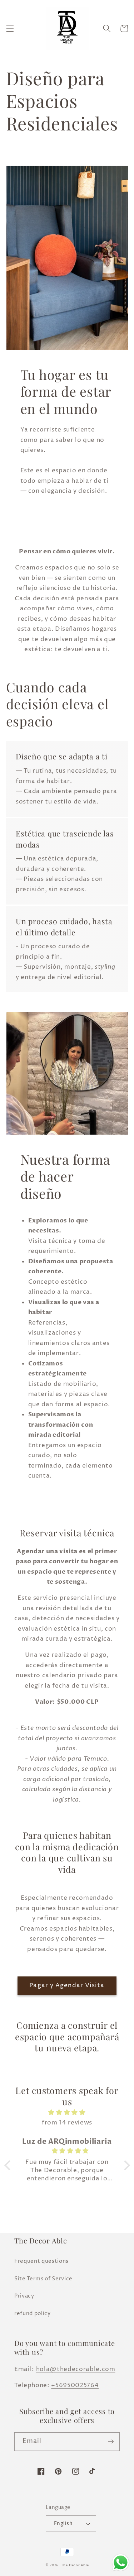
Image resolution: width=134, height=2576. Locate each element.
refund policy (33, 2313)
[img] (67, 2113)
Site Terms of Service (43, 2279)
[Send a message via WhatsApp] (121, 2563)
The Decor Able (75, 2565)
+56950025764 (75, 2385)
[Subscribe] (111, 2442)
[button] (10, 28)
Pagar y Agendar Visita (67, 1985)
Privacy (24, 2296)
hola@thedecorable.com (76, 2369)
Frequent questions (41, 2261)
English (63, 2524)
